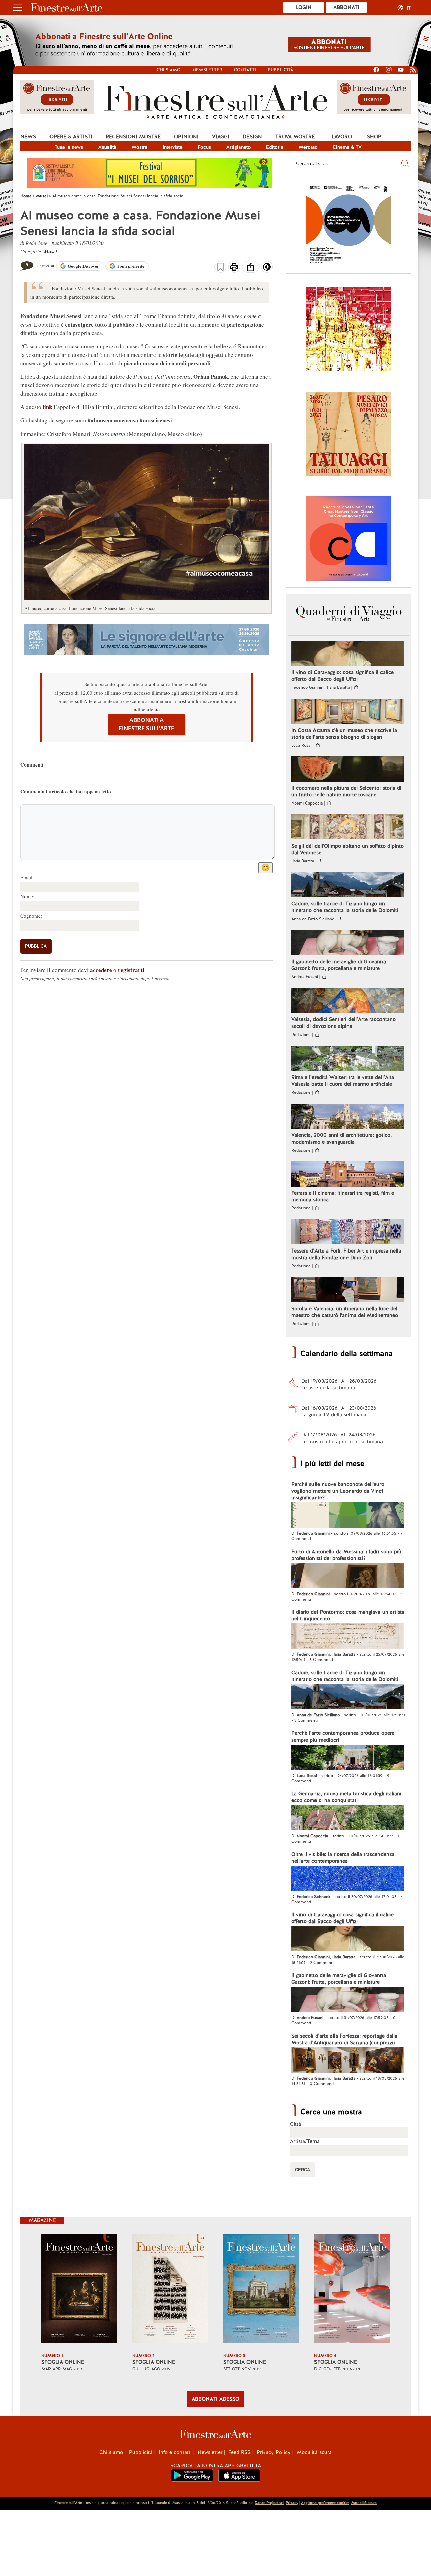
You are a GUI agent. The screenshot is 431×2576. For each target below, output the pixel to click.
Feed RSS (239, 2452)
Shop (374, 137)
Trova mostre (295, 137)
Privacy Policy (274, 2452)
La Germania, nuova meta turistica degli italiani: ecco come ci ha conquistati (347, 1797)
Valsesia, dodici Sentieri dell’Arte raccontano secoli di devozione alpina (343, 1023)
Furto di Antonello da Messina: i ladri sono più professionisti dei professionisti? (346, 1555)
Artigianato (239, 147)
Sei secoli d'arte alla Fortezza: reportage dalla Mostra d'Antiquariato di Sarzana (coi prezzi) (344, 2039)
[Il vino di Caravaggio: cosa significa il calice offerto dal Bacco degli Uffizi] (348, 654)
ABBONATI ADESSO (215, 2399)
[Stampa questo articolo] (234, 268)
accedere (101, 970)
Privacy (292, 2503)
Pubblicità (280, 70)
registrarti (131, 970)
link (47, 407)
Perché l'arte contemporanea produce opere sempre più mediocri (343, 1737)
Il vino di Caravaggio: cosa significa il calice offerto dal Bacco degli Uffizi (342, 676)
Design (252, 137)
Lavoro (342, 137)
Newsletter (207, 70)
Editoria (275, 147)
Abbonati (346, 7)
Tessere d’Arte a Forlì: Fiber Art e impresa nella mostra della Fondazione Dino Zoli (346, 1254)
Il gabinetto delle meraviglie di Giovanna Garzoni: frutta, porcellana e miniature (339, 965)
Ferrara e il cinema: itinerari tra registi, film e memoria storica (343, 1196)
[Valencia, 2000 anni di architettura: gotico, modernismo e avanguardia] (348, 1117)
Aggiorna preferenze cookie (325, 2503)
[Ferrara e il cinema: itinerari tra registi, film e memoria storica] (348, 1175)
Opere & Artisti (71, 137)
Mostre (140, 147)
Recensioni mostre (133, 137)
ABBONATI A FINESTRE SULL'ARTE (146, 724)
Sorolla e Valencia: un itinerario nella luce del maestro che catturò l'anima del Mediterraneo (345, 1312)
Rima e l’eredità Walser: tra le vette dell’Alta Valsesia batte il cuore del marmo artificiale (343, 1081)
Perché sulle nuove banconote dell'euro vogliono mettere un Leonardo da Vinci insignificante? (338, 1491)
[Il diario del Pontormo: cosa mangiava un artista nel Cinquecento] (348, 1637)
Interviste (173, 147)
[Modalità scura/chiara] (267, 269)
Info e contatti (175, 2452)
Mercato (308, 147)
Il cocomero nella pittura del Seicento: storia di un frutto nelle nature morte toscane (346, 791)
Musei (51, 251)
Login (304, 7)
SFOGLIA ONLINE (63, 2362)
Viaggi (221, 137)
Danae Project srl (269, 2503)
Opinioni (186, 137)
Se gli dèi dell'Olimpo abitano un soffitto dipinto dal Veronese (347, 849)
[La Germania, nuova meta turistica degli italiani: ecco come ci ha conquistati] (348, 1819)
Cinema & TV (347, 147)
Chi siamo (169, 70)
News (28, 137)
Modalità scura (314, 2452)
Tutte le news (69, 147)
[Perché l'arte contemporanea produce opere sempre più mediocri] (348, 1758)
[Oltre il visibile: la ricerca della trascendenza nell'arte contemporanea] (348, 1879)
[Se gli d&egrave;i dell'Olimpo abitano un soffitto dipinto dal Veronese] (348, 828)
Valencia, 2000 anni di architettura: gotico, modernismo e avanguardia (341, 1138)
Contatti (245, 70)
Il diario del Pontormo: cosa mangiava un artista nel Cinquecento (348, 1615)
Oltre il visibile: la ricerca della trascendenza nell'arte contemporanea (343, 1858)
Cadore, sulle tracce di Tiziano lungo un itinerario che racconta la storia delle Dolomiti (345, 907)
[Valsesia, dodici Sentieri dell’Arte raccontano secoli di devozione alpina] (348, 1001)
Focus (204, 147)
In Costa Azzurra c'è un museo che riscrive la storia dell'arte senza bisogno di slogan (344, 734)
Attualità (107, 147)
